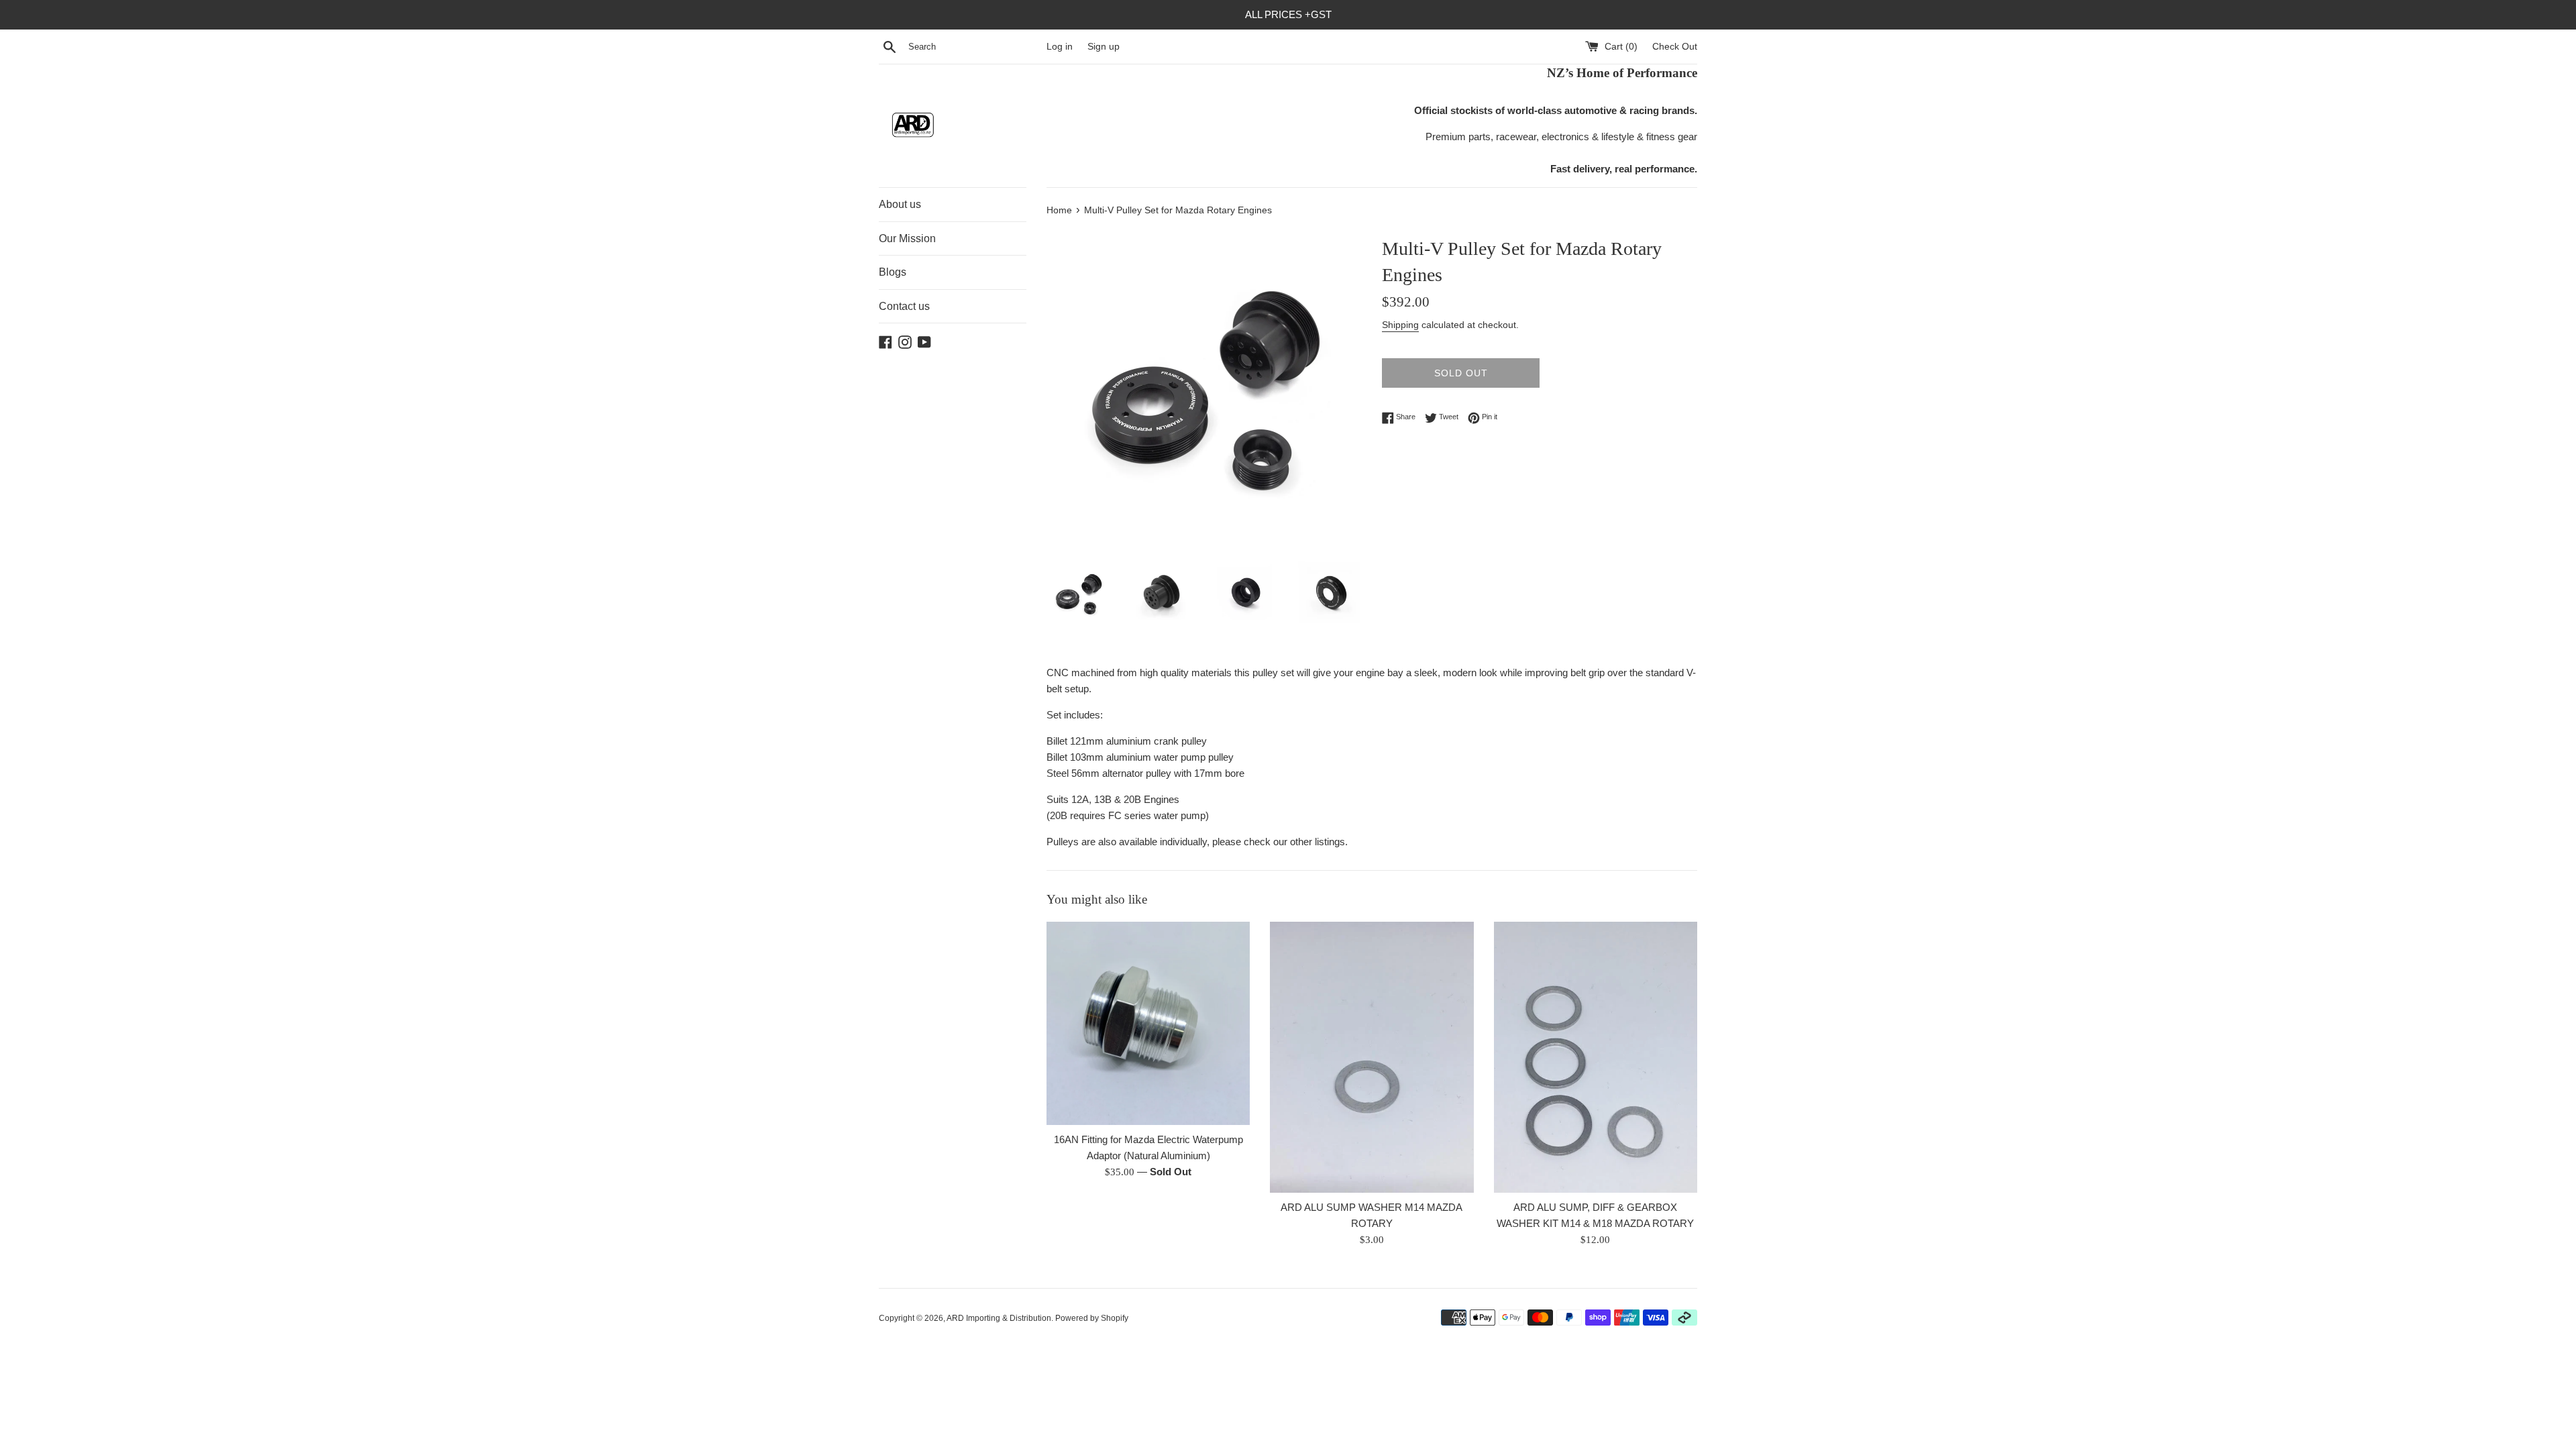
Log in (1060, 47)
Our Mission (907, 238)
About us (900, 204)
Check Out (1675, 47)
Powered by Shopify (1092, 1318)
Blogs (893, 272)
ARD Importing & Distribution (999, 1318)
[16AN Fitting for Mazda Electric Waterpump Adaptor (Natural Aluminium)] (1148, 1023)
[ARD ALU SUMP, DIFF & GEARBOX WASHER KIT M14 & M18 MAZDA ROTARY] (1596, 1057)
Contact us (904, 306)
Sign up (1104, 47)
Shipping (1400, 325)
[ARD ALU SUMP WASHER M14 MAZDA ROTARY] (1372, 1057)
